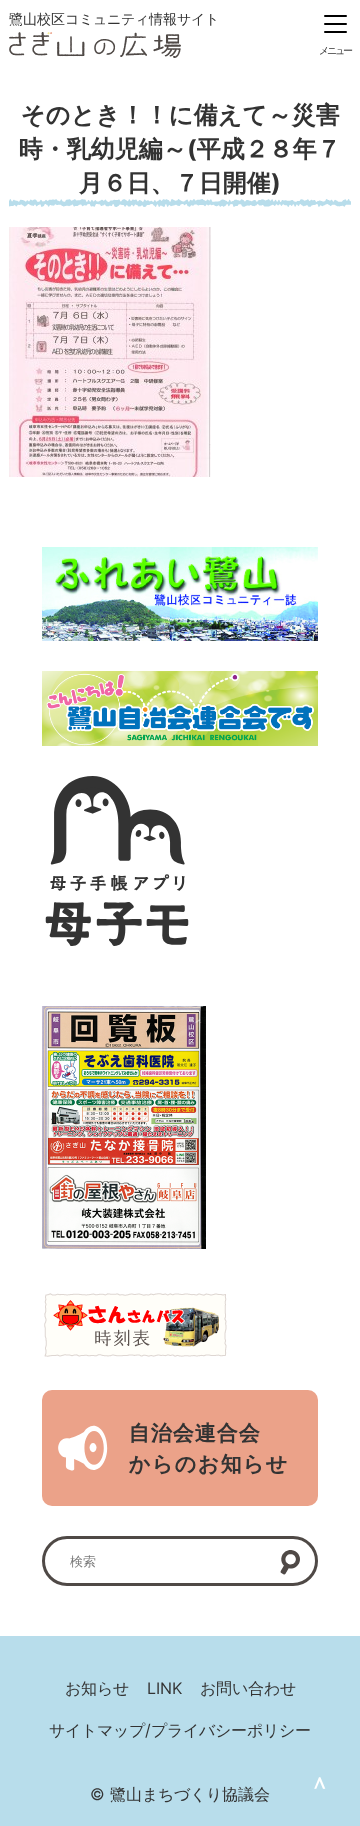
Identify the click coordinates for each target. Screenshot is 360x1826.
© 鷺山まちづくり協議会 (180, 1794)
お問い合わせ (248, 1688)
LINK (164, 1688)
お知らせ (97, 1688)
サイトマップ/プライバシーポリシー (180, 1730)
